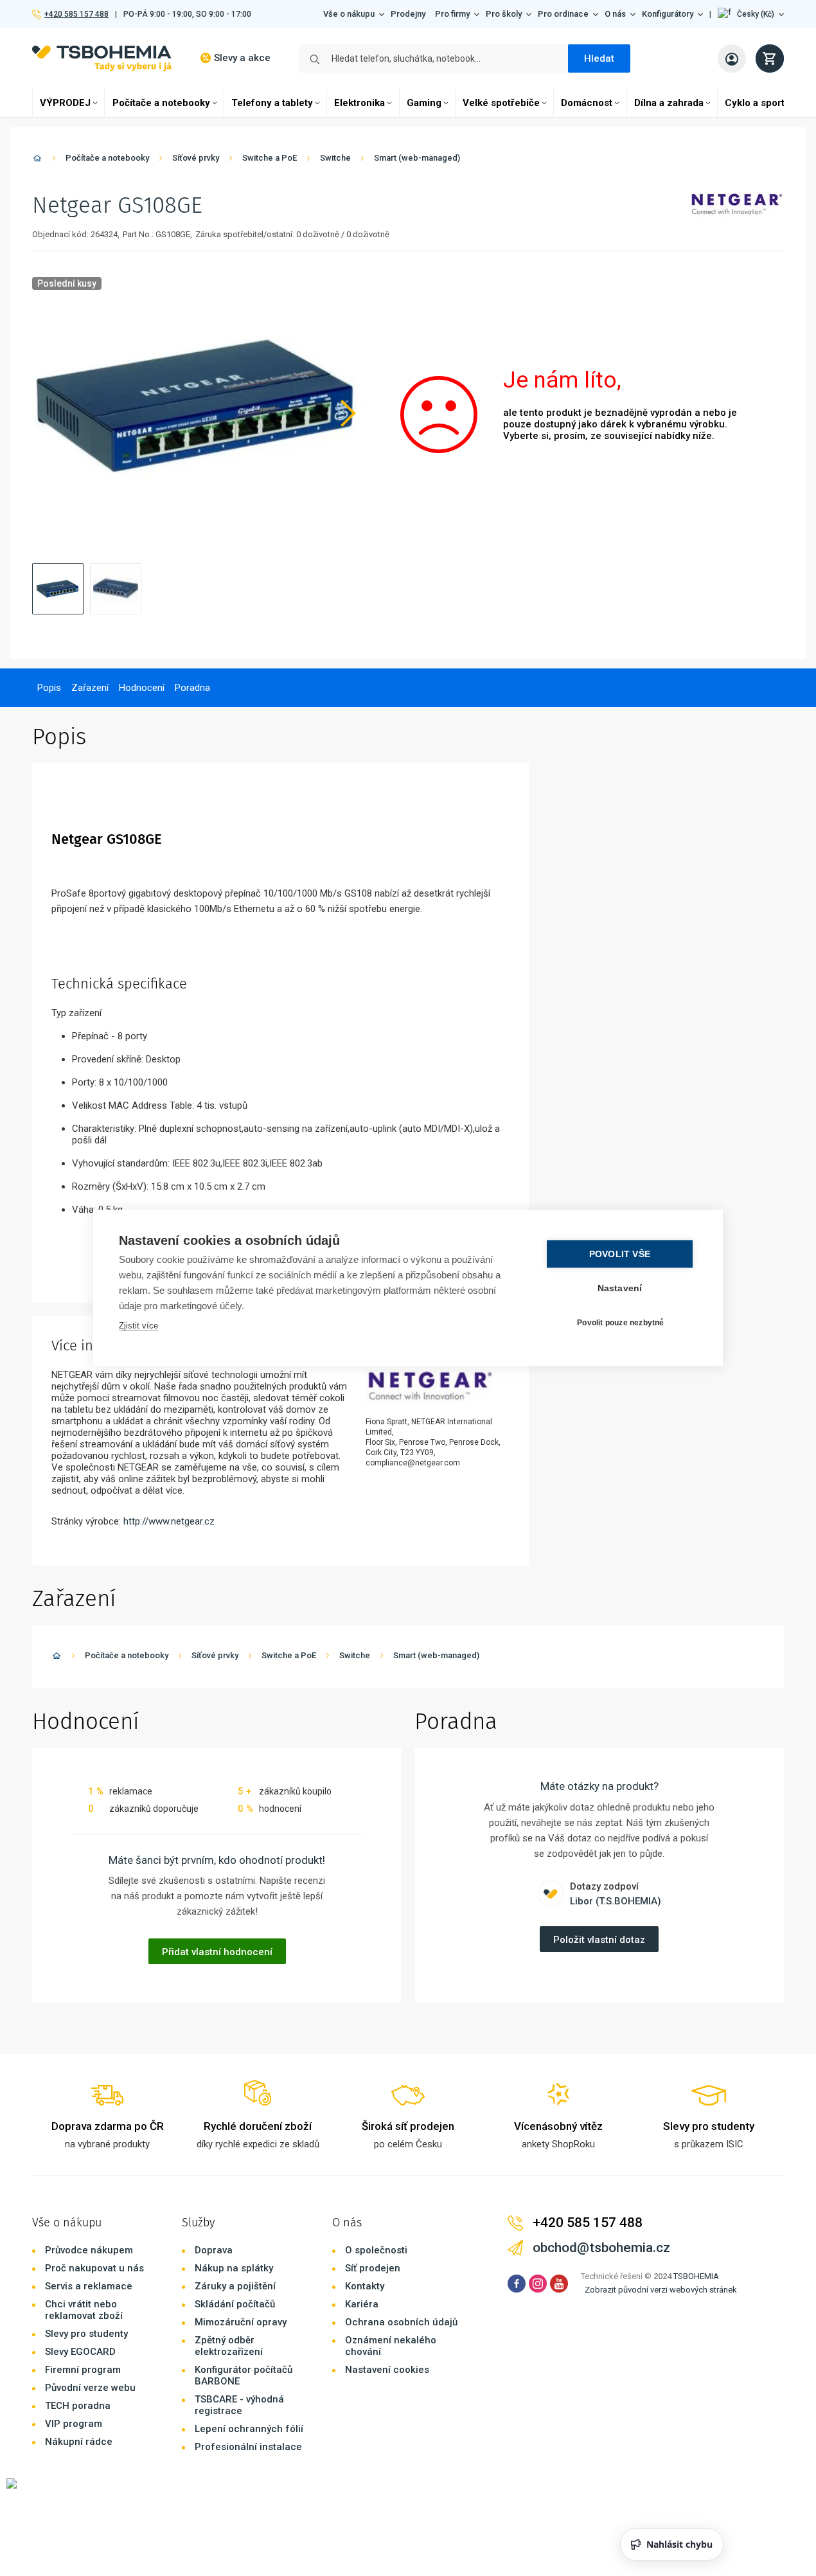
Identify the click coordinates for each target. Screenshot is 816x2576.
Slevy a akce (242, 58)
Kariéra (362, 2304)
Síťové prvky (196, 158)
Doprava (214, 2250)
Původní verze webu (90, 2388)
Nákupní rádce (79, 2442)
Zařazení (90, 688)
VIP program (74, 2424)
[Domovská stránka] (37, 160)
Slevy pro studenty (86, 2334)
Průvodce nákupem (89, 2250)
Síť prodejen (373, 2268)
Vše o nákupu (349, 14)
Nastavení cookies (387, 2370)
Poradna (192, 688)
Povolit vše (620, 1254)
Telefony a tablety (272, 103)
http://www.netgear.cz (169, 1521)
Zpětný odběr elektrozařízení (229, 2346)
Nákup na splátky (234, 2268)
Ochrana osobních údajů (401, 2322)
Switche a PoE (270, 158)
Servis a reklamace (89, 2286)
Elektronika (359, 103)
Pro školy (504, 14)
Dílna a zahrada (669, 103)
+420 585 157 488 (76, 14)
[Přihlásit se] (732, 58)
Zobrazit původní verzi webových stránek (661, 2290)
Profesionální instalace (248, 2447)
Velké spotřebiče (501, 103)
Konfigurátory (668, 14)
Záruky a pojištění (235, 2286)
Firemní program (83, 2370)
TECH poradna (78, 2406)
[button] (751, 14)
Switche (335, 158)
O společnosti (376, 2250)
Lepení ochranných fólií (249, 2429)
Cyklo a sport (755, 103)
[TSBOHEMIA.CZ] (102, 58)
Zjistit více (138, 1326)
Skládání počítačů (235, 2304)
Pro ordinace (563, 14)
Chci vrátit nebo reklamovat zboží (84, 2310)
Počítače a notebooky (161, 103)
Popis (49, 688)
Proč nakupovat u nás (94, 2268)
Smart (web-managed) (417, 158)
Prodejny (408, 14)
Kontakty (365, 2286)
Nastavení (620, 1288)
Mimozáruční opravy (241, 2322)
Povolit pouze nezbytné (620, 1322)
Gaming (424, 103)
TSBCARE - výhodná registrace (239, 2405)
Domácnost (587, 103)
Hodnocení (142, 688)
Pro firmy (452, 14)
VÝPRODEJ (65, 103)
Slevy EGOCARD (80, 2352)
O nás (615, 14)
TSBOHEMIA (696, 2276)
